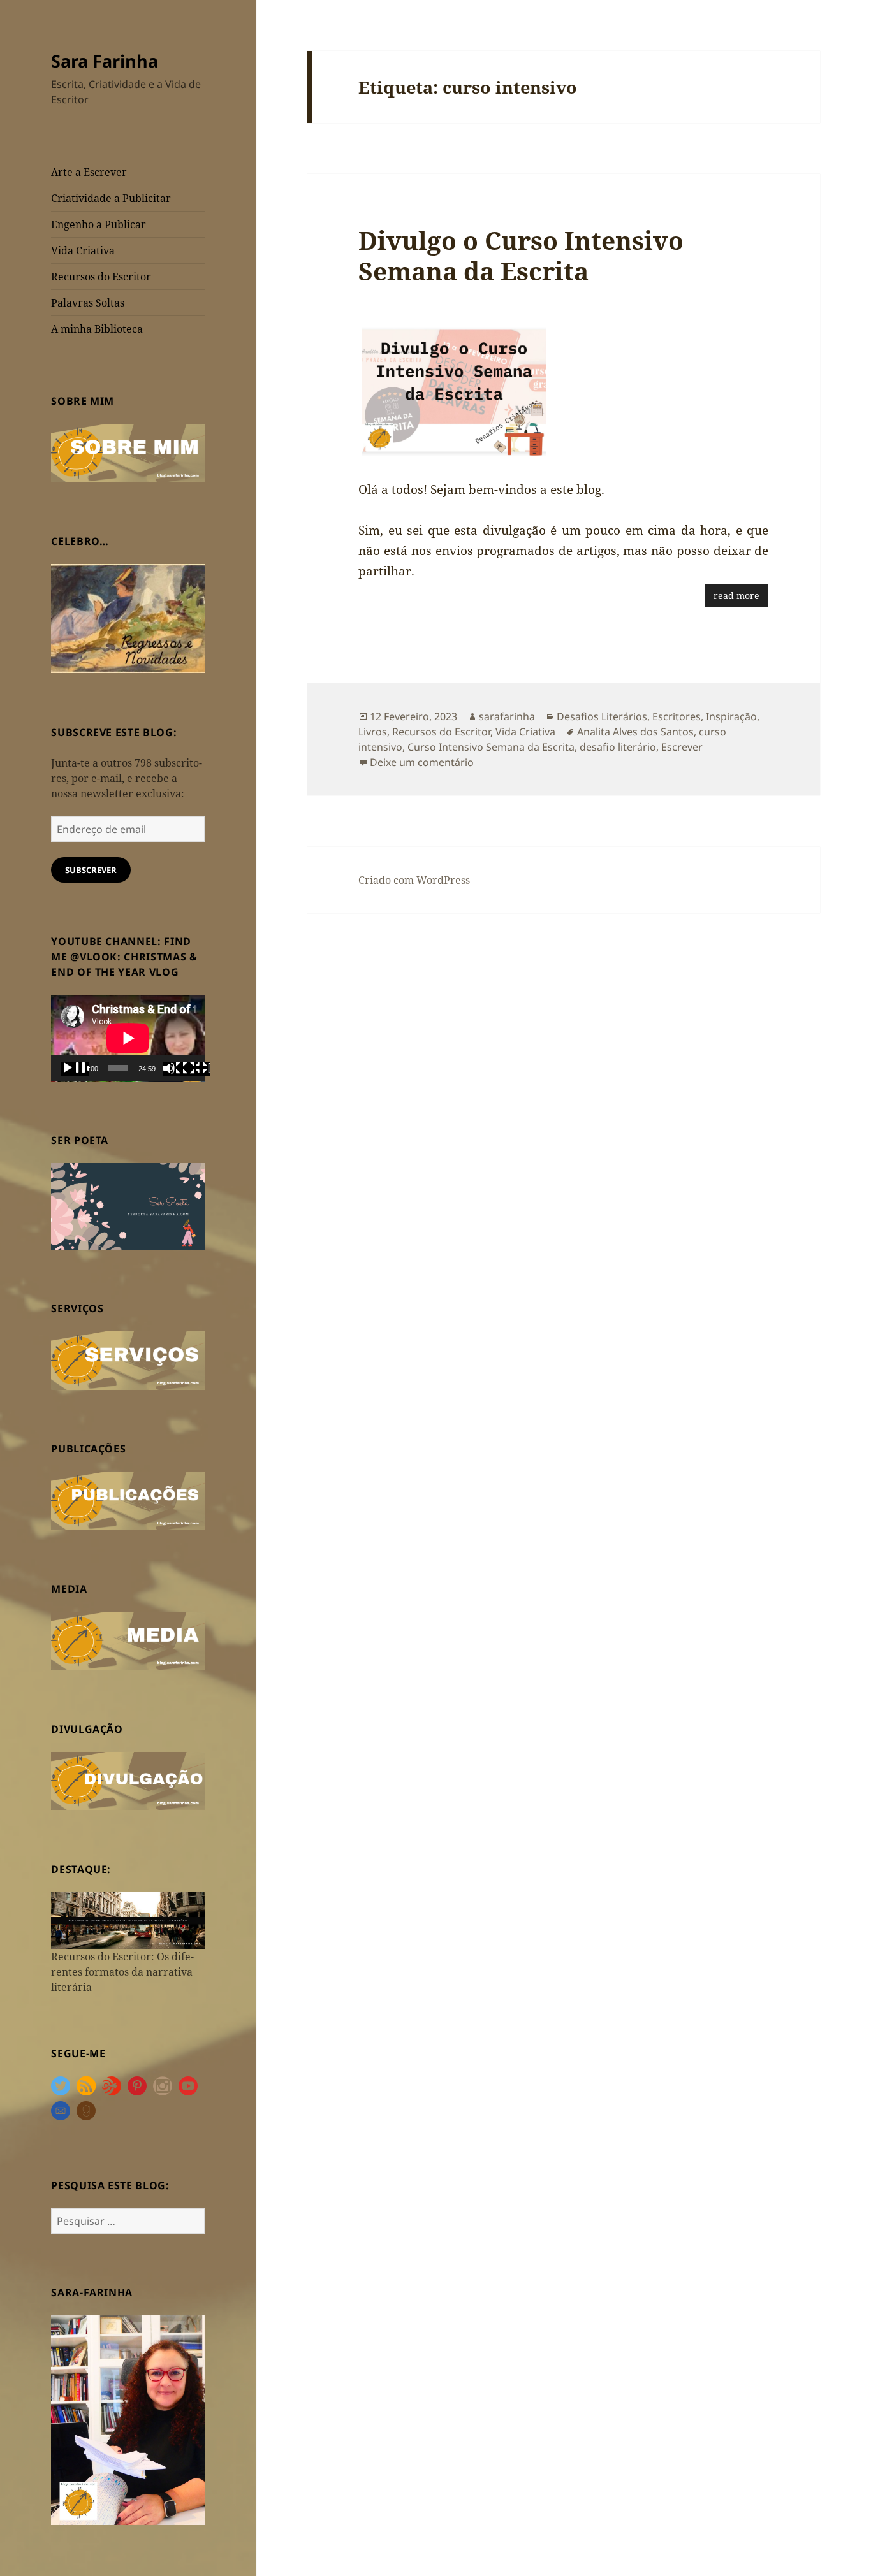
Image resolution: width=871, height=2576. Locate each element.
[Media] (128, 1640)
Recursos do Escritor (101, 277)
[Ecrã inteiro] (196, 1069)
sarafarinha (507, 716)
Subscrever (91, 870)
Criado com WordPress (414, 880)
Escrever (682, 747)
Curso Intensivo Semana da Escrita (491, 747)
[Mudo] (177, 1069)
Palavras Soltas (88, 303)
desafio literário (618, 747)
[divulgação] (128, 1780)
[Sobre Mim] (128, 452)
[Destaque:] (128, 1920)
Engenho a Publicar (99, 224)
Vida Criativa (83, 250)
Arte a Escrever (89, 172)
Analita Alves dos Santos (635, 732)
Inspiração (731, 716)
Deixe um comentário (422, 762)
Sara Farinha (105, 61)
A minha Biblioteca (97, 329)
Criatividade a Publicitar (111, 198)
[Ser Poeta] (128, 1205)
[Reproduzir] (75, 1069)
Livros (373, 732)
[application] (128, 1038)
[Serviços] (128, 1359)
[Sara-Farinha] (128, 2419)
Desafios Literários (602, 716)
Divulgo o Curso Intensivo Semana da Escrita (521, 255)
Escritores (677, 716)
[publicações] (128, 1500)
